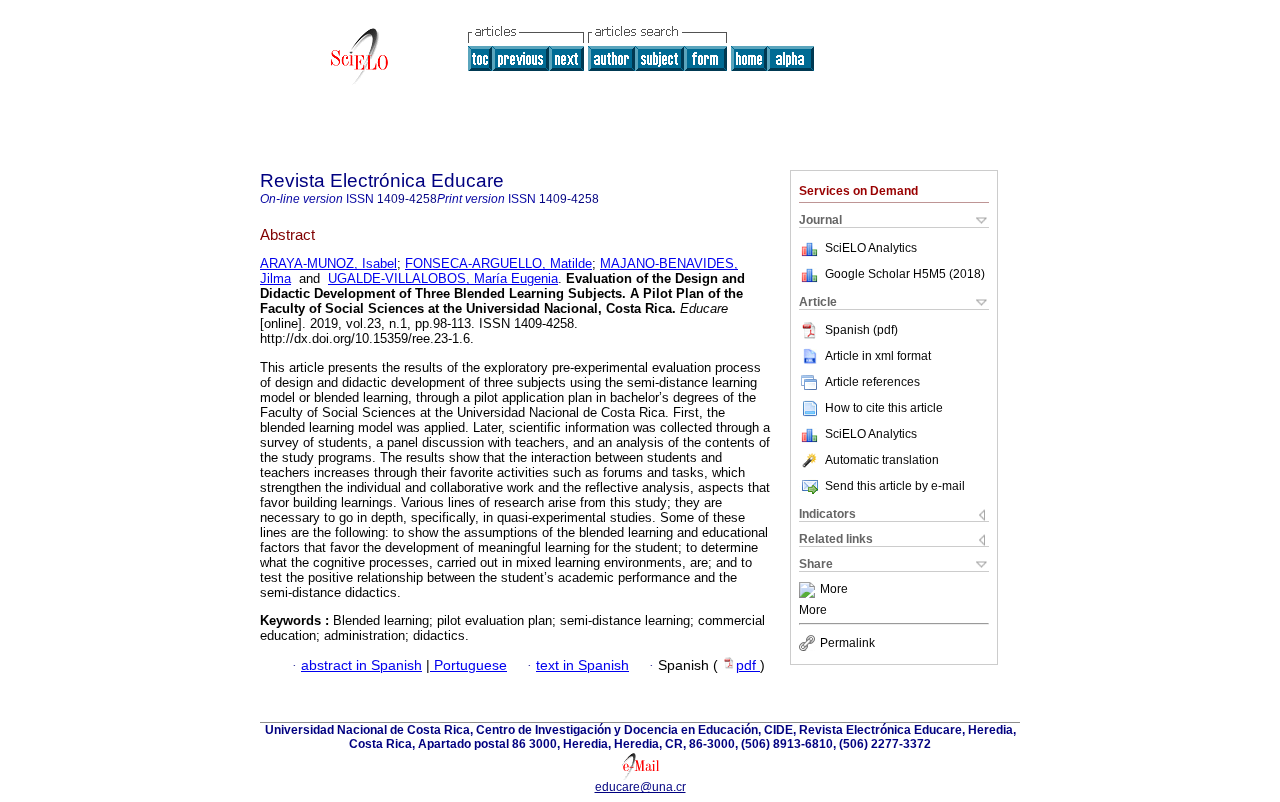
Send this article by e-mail (895, 486)
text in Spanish (582, 665)
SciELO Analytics (871, 248)
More (834, 590)
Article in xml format (878, 356)
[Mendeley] (809, 590)
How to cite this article (884, 408)
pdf (748, 665)
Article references (872, 382)
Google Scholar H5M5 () (905, 274)
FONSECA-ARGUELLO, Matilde (498, 263)
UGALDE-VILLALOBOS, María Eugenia (443, 278)
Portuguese (468, 665)
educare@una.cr (640, 787)
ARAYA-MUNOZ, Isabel (328, 263)
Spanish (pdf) (861, 330)
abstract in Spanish (361, 665)
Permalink (847, 643)
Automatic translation (882, 460)
